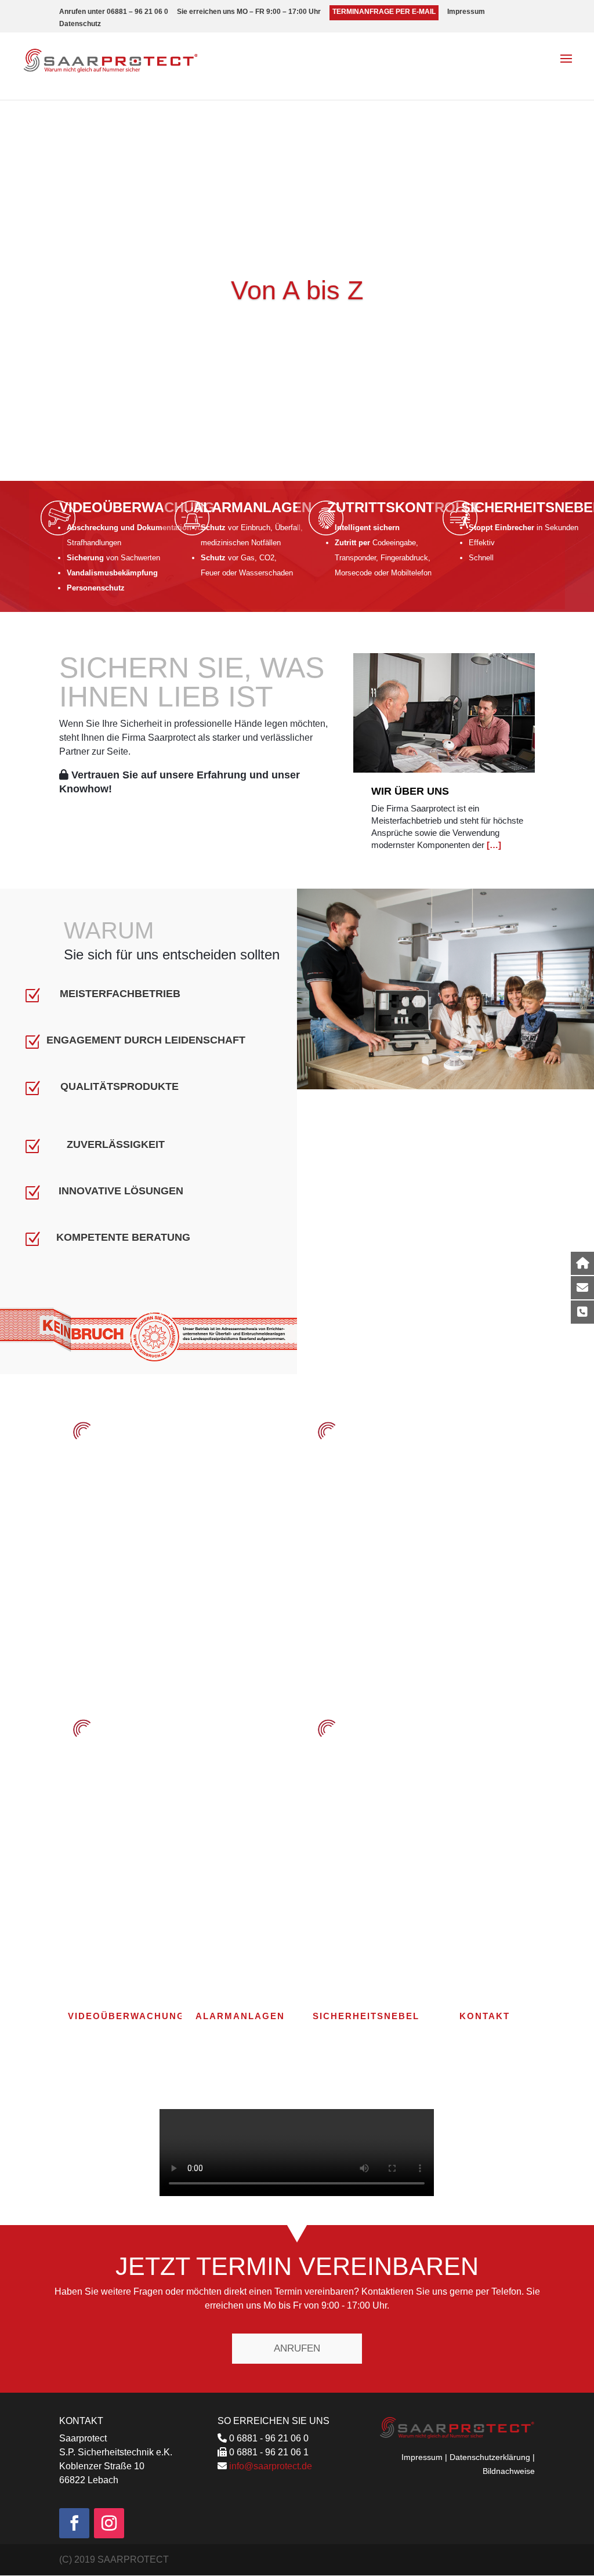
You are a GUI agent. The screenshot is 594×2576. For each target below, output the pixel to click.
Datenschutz (80, 24)
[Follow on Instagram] (109, 2523)
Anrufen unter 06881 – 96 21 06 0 (114, 12)
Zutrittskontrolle (405, 507)
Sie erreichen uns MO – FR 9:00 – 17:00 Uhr (249, 12)
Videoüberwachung (137, 507)
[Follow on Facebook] (74, 2523)
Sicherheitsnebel (366, 2016)
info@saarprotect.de (271, 2466)
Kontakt (485, 2016)
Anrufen (297, 2348)
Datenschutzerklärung (490, 2457)
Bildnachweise (509, 2471)
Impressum (466, 12)
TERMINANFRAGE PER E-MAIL (384, 12)
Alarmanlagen (252, 507)
